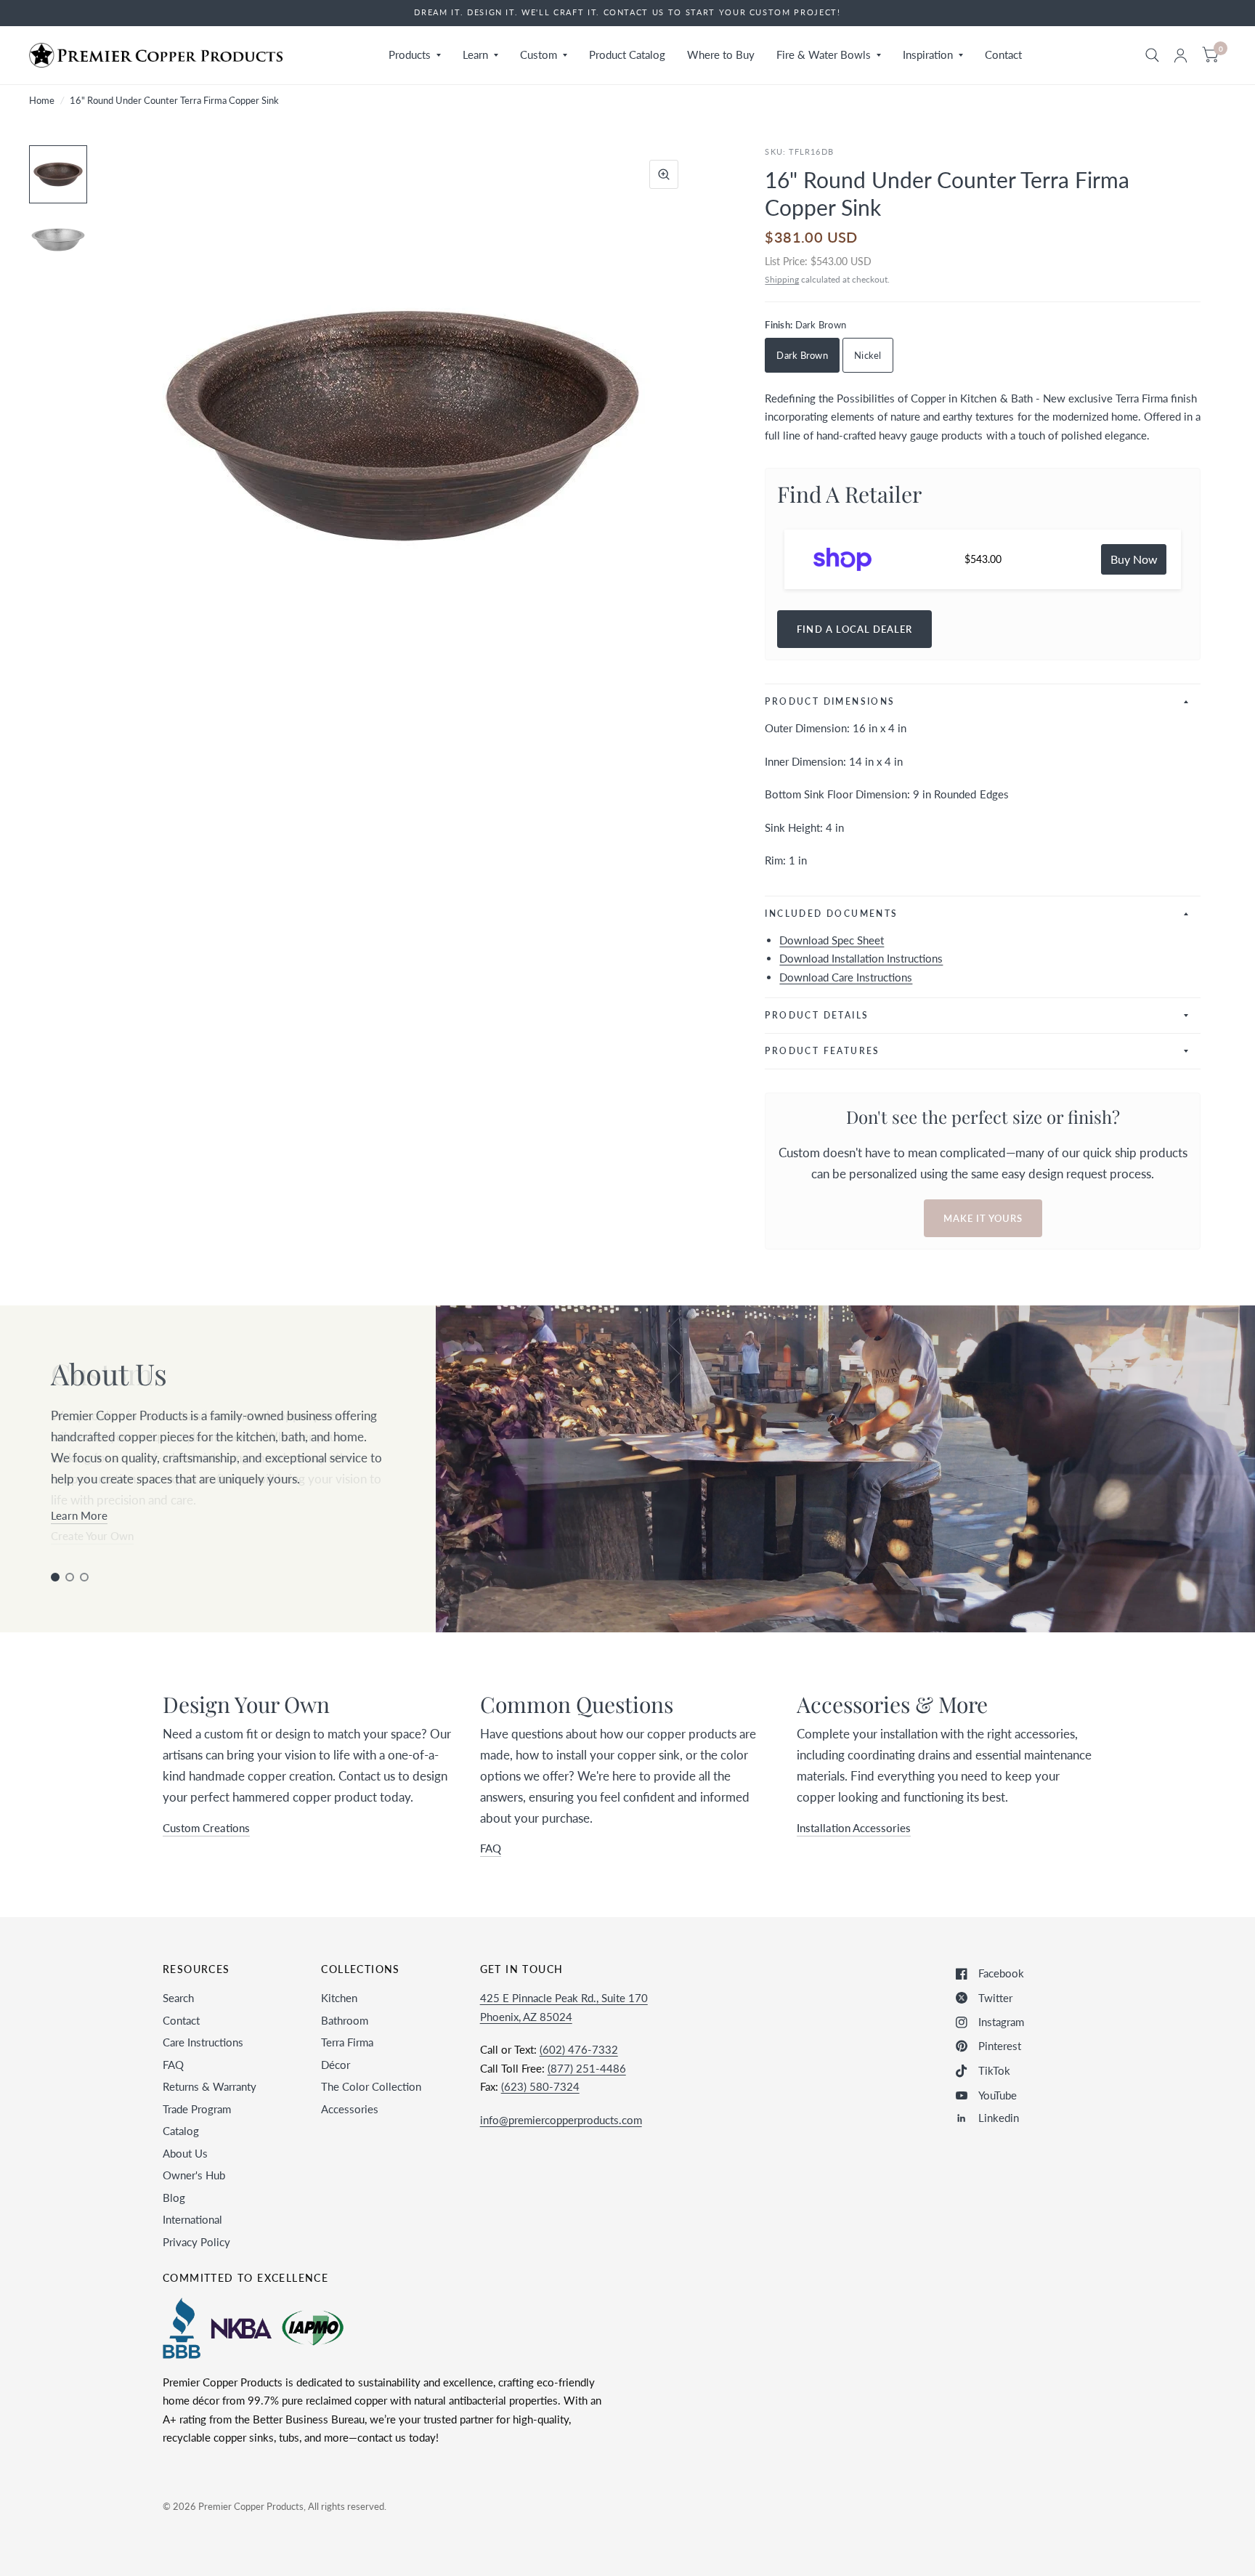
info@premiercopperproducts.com (561, 2120)
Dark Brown (802, 355)
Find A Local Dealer (854, 629)
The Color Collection (371, 2086)
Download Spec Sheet (832, 940)
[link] (1134, 559)
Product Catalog (627, 54)
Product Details (817, 1015)
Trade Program (197, 2109)
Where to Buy (721, 54)
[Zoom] (664, 174)
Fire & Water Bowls (824, 54)
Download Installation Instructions (861, 958)
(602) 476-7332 (579, 2049)
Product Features (822, 1051)
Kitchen (339, 1998)
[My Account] (1181, 55)
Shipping (782, 279)
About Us (185, 2153)
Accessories (350, 2109)
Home (42, 100)
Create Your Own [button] (92, 1536)
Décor (336, 2065)
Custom (539, 54)
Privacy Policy (196, 2242)
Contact (1003, 54)
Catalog (181, 2131)
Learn (475, 54)
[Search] (1152, 55)
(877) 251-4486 (587, 2068)
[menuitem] (415, 55)
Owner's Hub (194, 2175)
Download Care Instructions (846, 977)
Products (410, 54)
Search (178, 1998)
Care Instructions (203, 2042)
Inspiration (928, 54)
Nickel (868, 355)
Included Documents (831, 914)
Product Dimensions (830, 701)
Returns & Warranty (210, 2086)
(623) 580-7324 (540, 2086)
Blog (174, 2198)
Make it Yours (983, 1218)
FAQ (173, 2065)
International (192, 2219)
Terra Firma (347, 2042)
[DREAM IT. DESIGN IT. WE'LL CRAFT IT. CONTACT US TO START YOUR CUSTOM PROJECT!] (627, 13)
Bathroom (345, 2020)
